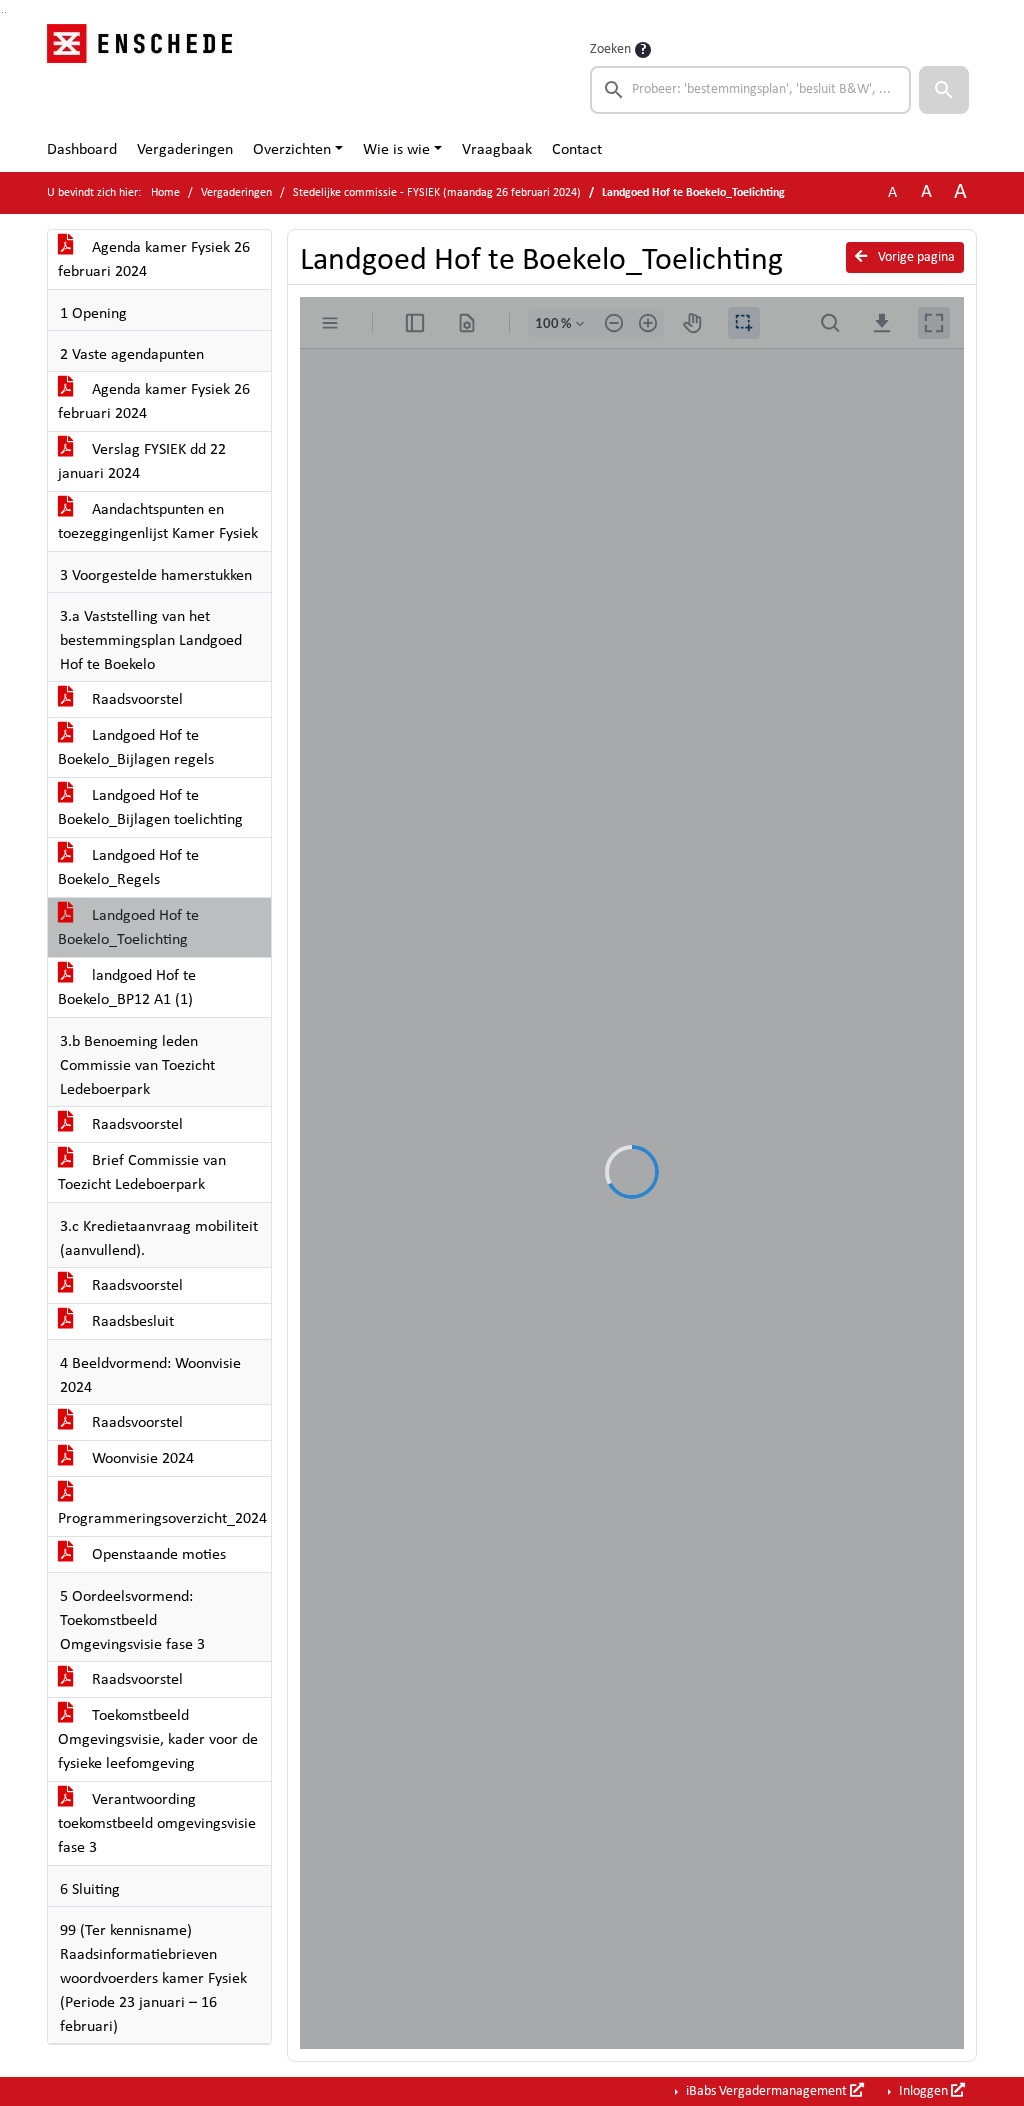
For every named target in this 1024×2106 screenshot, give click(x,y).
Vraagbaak (497, 150)
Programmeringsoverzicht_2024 (162, 1519)
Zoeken (610, 49)
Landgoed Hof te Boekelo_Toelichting (128, 928)
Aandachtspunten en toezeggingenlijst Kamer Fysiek (158, 522)
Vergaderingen (185, 150)
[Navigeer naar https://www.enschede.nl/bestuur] (145, 76)
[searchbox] (750, 90)
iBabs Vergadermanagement (766, 2091)
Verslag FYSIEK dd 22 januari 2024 (142, 462)
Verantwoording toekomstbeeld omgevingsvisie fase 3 (157, 1824)
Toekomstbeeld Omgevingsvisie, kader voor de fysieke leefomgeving (158, 1740)
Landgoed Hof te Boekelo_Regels (128, 868)
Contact (577, 150)
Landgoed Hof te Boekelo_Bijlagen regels (136, 748)
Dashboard (82, 150)
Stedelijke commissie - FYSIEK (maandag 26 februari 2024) (437, 193)
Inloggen (923, 2091)
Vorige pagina (915, 257)
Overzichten (292, 150)
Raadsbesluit (131, 1322)
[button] (944, 90)
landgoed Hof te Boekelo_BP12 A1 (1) (127, 988)
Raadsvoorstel (135, 700)
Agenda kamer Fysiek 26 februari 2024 (154, 260)
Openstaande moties (157, 1555)
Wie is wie (396, 150)
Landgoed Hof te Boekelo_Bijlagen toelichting (150, 808)
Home (165, 193)
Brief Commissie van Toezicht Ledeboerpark (142, 1173)
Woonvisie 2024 (141, 1459)
